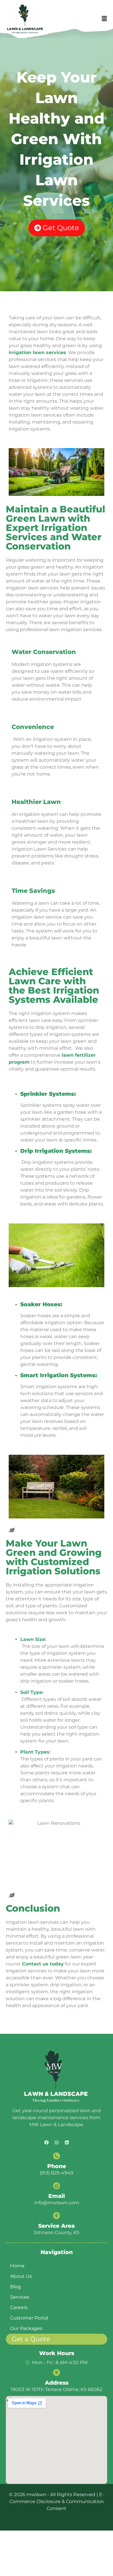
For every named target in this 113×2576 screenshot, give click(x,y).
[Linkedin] (67, 2142)
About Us (21, 2276)
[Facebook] (46, 2142)
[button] (104, 19)
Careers (19, 2307)
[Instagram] (57, 2142)
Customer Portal (29, 2318)
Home (17, 2266)
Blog (16, 2287)
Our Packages (26, 2328)
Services (20, 2297)
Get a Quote (31, 2339)
